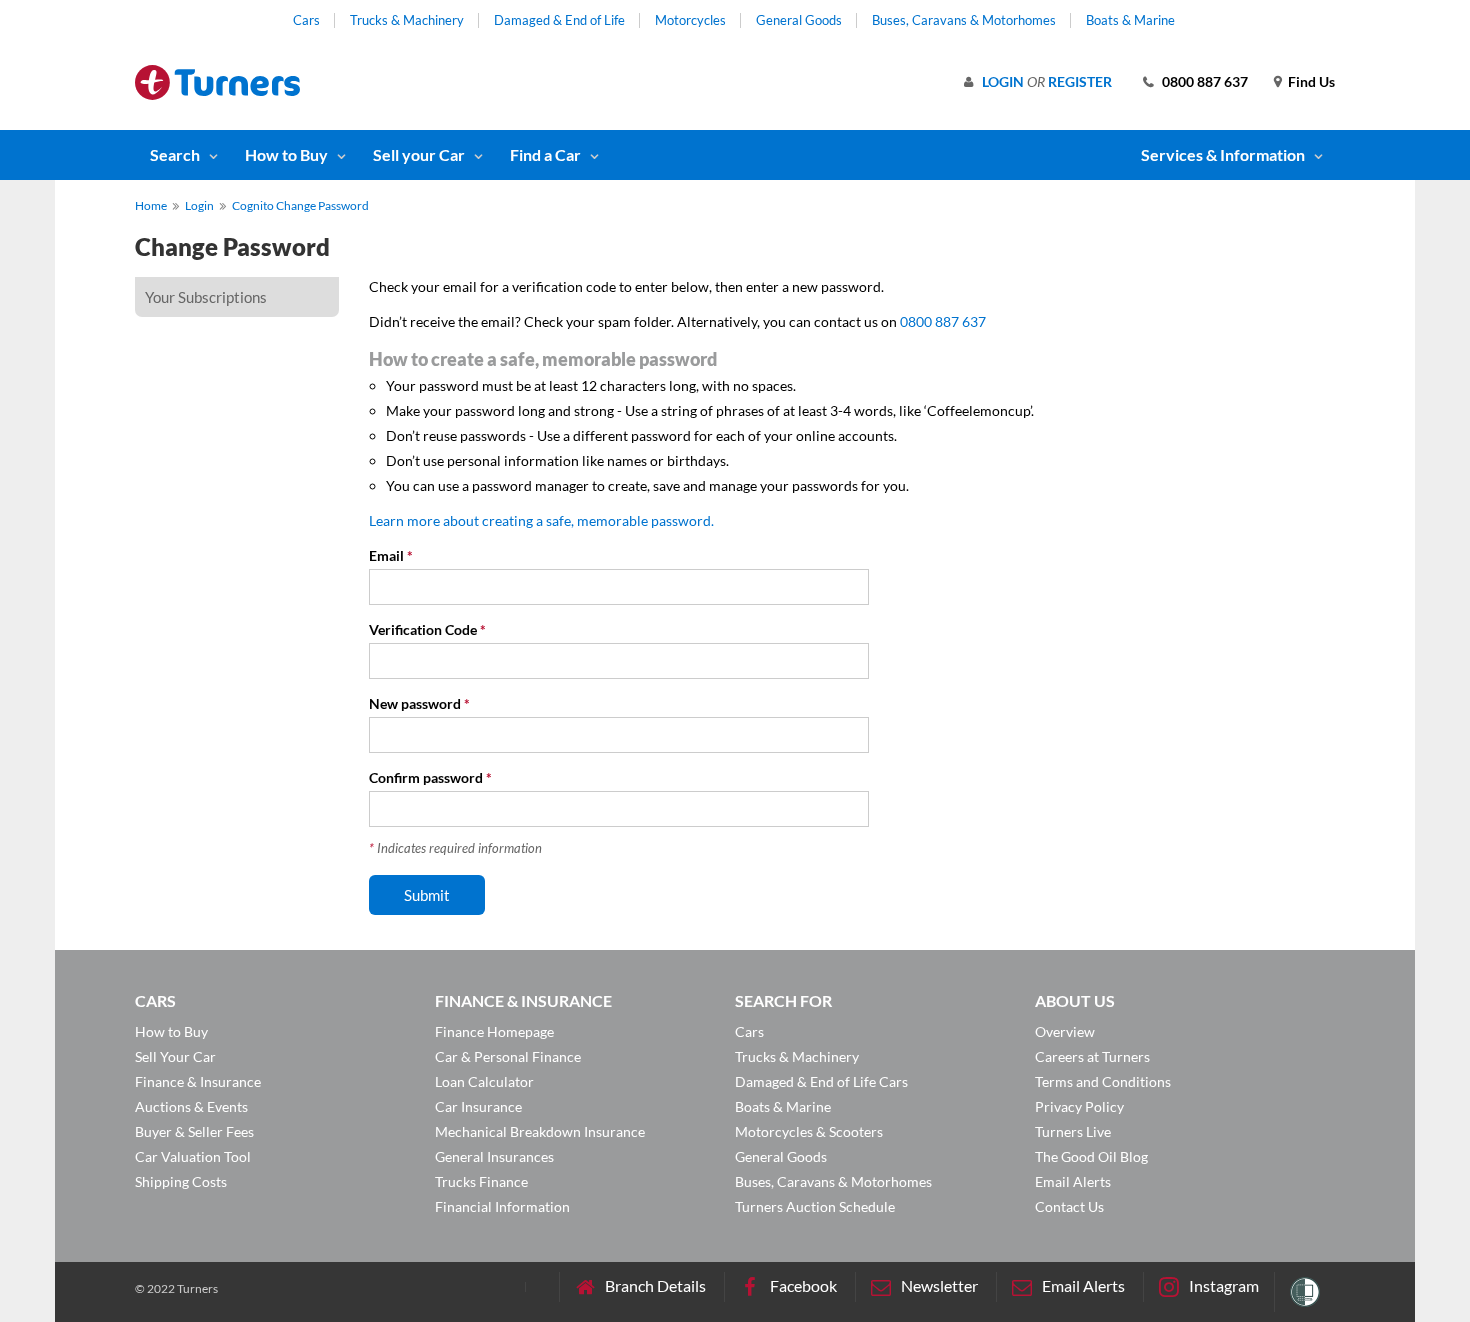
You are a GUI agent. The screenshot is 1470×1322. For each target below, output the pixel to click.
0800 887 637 (1205, 81)
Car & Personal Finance (508, 1056)
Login (1003, 81)
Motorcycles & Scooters (809, 1131)
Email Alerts (1073, 1181)
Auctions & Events (191, 1106)
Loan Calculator (484, 1081)
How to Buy (286, 154)
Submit (427, 895)
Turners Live (1073, 1131)
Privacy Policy (1079, 1106)
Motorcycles (690, 20)
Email (391, 555)
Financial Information (502, 1206)
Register (1080, 81)
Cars (306, 20)
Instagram (1224, 1285)
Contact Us (1069, 1206)
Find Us (1311, 81)
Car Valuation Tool (193, 1156)
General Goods (799, 20)
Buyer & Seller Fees (194, 1131)
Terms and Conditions (1103, 1081)
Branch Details (655, 1285)
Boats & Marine (1130, 20)
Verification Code (427, 629)
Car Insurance (478, 1106)
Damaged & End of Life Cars (821, 1081)
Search (175, 154)
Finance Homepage (494, 1031)
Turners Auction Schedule (815, 1206)
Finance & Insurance (198, 1081)
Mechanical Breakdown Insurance (540, 1131)
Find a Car (545, 154)
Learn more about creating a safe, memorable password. (541, 520)
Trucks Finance (481, 1181)
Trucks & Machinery (407, 20)
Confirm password (430, 777)
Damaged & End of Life (559, 20)
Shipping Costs (181, 1181)
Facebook (803, 1285)
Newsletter (939, 1285)
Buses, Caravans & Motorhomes (964, 20)
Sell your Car (419, 154)
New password (419, 703)
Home (151, 205)
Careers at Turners (1092, 1056)
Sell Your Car (175, 1056)
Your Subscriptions (206, 297)
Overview (1065, 1031)
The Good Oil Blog (1091, 1156)
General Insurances (494, 1156)
